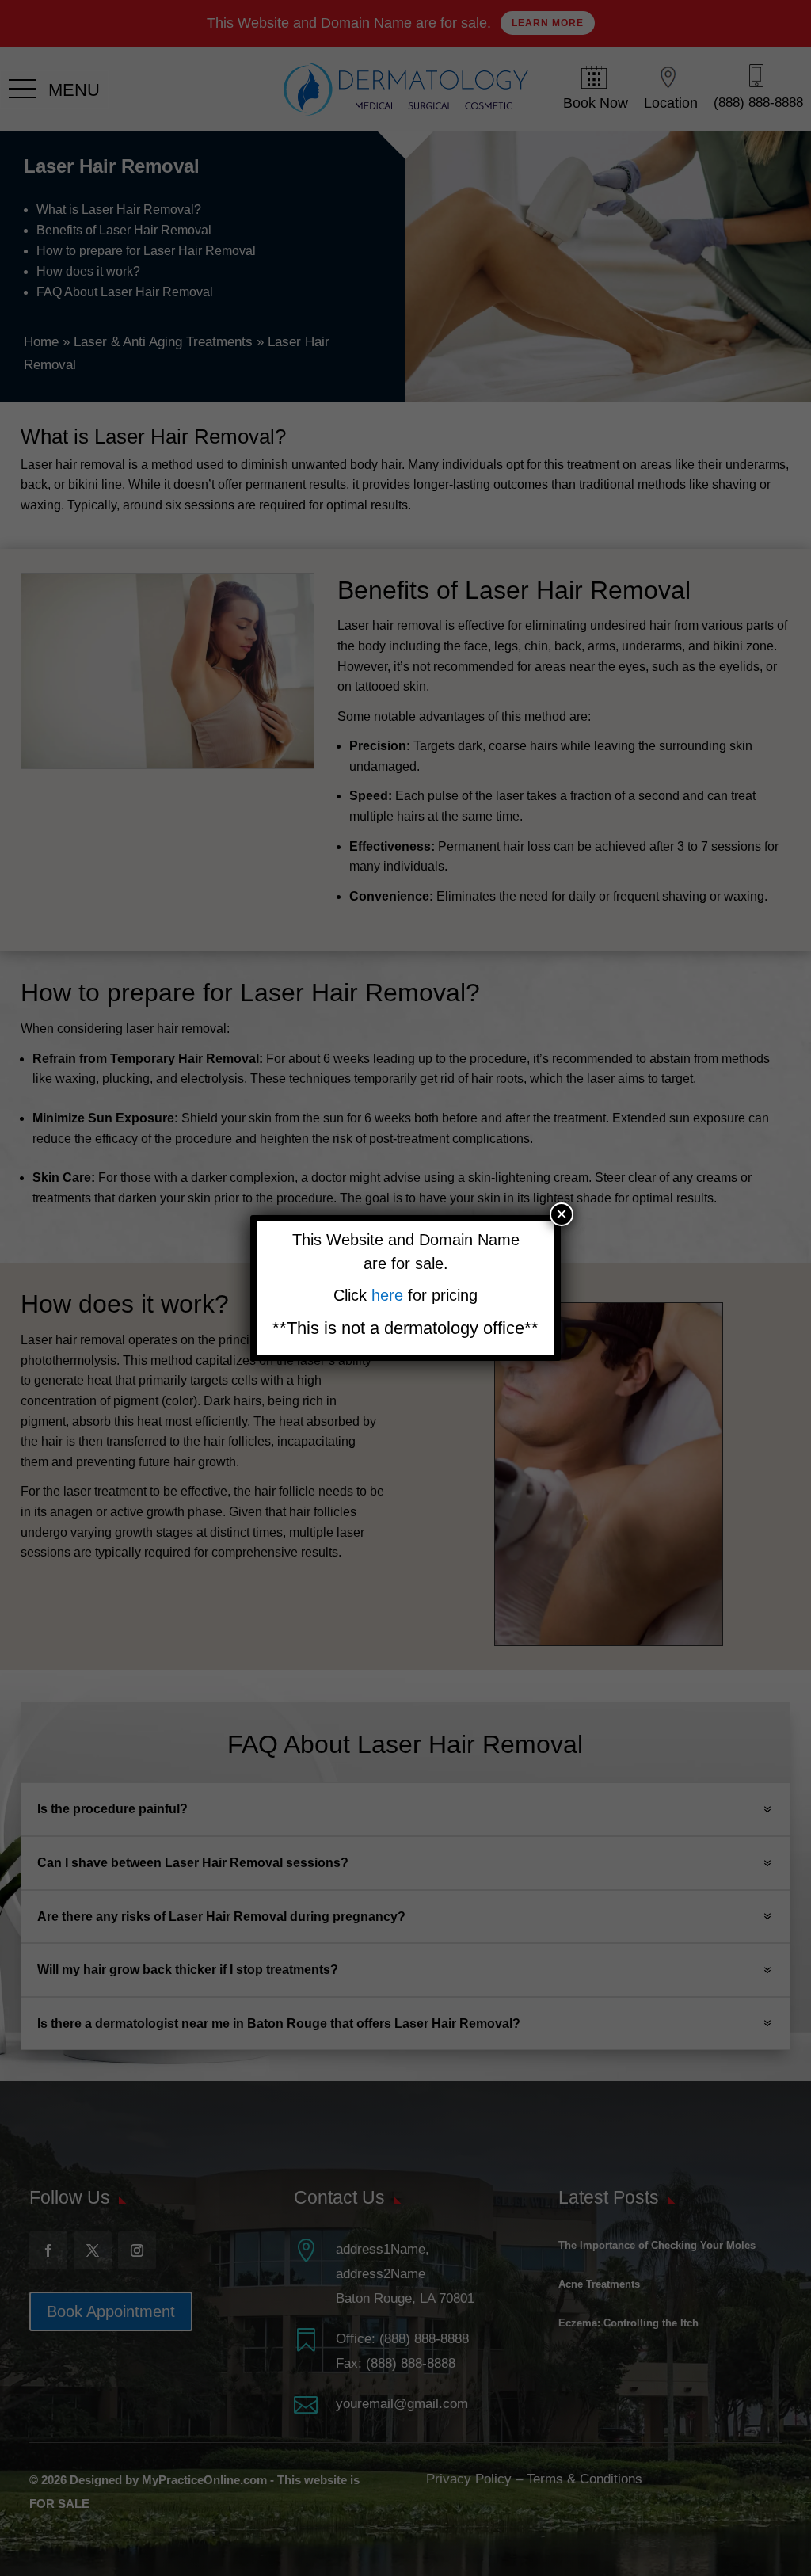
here (390, 1295)
